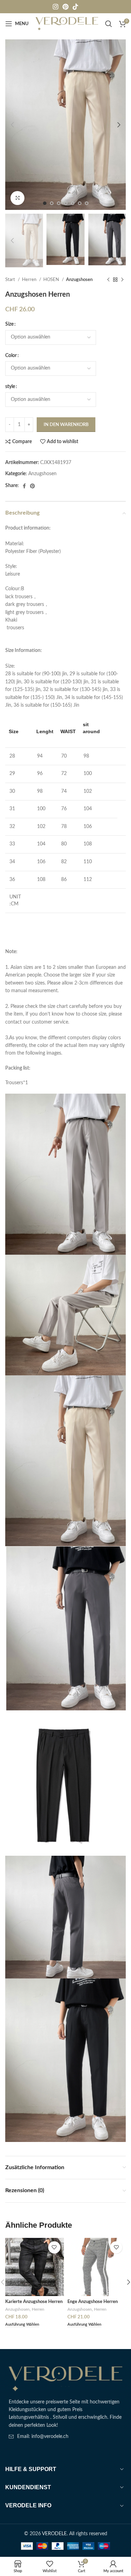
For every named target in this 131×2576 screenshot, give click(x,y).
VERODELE (54, 2534)
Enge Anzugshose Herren (93, 2302)
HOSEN (52, 280)
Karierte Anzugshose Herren (34, 2302)
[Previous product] (108, 280)
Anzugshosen (79, 280)
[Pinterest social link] (65, 7)
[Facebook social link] (24, 486)
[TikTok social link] (75, 7)
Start (11, 280)
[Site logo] (67, 24)
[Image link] (65, 2379)
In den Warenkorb (66, 425)
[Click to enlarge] (17, 198)
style (10, 387)
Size (9, 324)
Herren (30, 280)
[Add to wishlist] (54, 2247)
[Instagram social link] (56, 7)
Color (11, 356)
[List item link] (65, 2437)
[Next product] (122, 280)
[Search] (109, 24)
